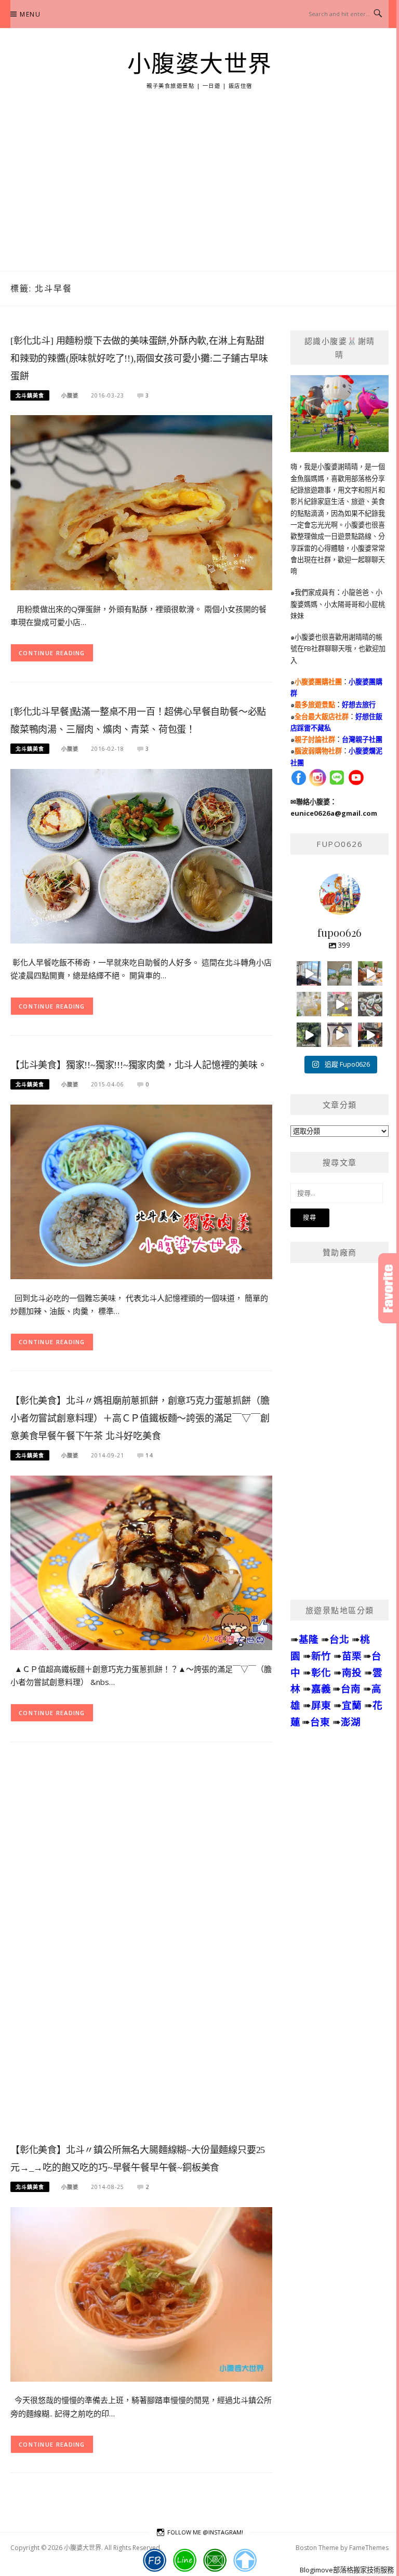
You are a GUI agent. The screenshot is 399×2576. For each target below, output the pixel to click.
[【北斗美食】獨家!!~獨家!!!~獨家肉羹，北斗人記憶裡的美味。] (141, 1191)
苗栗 (352, 1656)
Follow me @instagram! (205, 2532)
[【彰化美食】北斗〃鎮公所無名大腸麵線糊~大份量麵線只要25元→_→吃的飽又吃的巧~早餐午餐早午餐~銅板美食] (141, 2293)
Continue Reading (52, 653)
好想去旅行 (359, 705)
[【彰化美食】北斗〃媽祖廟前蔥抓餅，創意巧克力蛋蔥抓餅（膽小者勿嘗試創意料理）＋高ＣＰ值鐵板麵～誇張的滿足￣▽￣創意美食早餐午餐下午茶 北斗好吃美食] (141, 1562)
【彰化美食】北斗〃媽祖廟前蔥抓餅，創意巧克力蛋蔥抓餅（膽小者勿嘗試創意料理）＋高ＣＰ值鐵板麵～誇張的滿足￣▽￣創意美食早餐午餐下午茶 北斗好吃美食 (140, 1418)
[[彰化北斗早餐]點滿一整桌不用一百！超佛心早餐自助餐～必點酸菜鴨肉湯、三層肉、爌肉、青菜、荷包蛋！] (141, 855)
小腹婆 (70, 395)
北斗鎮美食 (30, 395)
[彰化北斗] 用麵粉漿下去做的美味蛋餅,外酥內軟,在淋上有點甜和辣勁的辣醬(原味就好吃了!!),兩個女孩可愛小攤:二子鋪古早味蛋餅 (139, 358)
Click (389, 1288)
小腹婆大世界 (200, 64)
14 (149, 1455)
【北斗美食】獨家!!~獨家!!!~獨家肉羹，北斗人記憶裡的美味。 (139, 1065)
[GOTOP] (245, 2560)
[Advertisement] (199, 193)
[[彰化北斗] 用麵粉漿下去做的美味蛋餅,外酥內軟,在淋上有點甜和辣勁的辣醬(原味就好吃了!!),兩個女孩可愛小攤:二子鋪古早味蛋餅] (141, 502)
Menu (30, 14)
